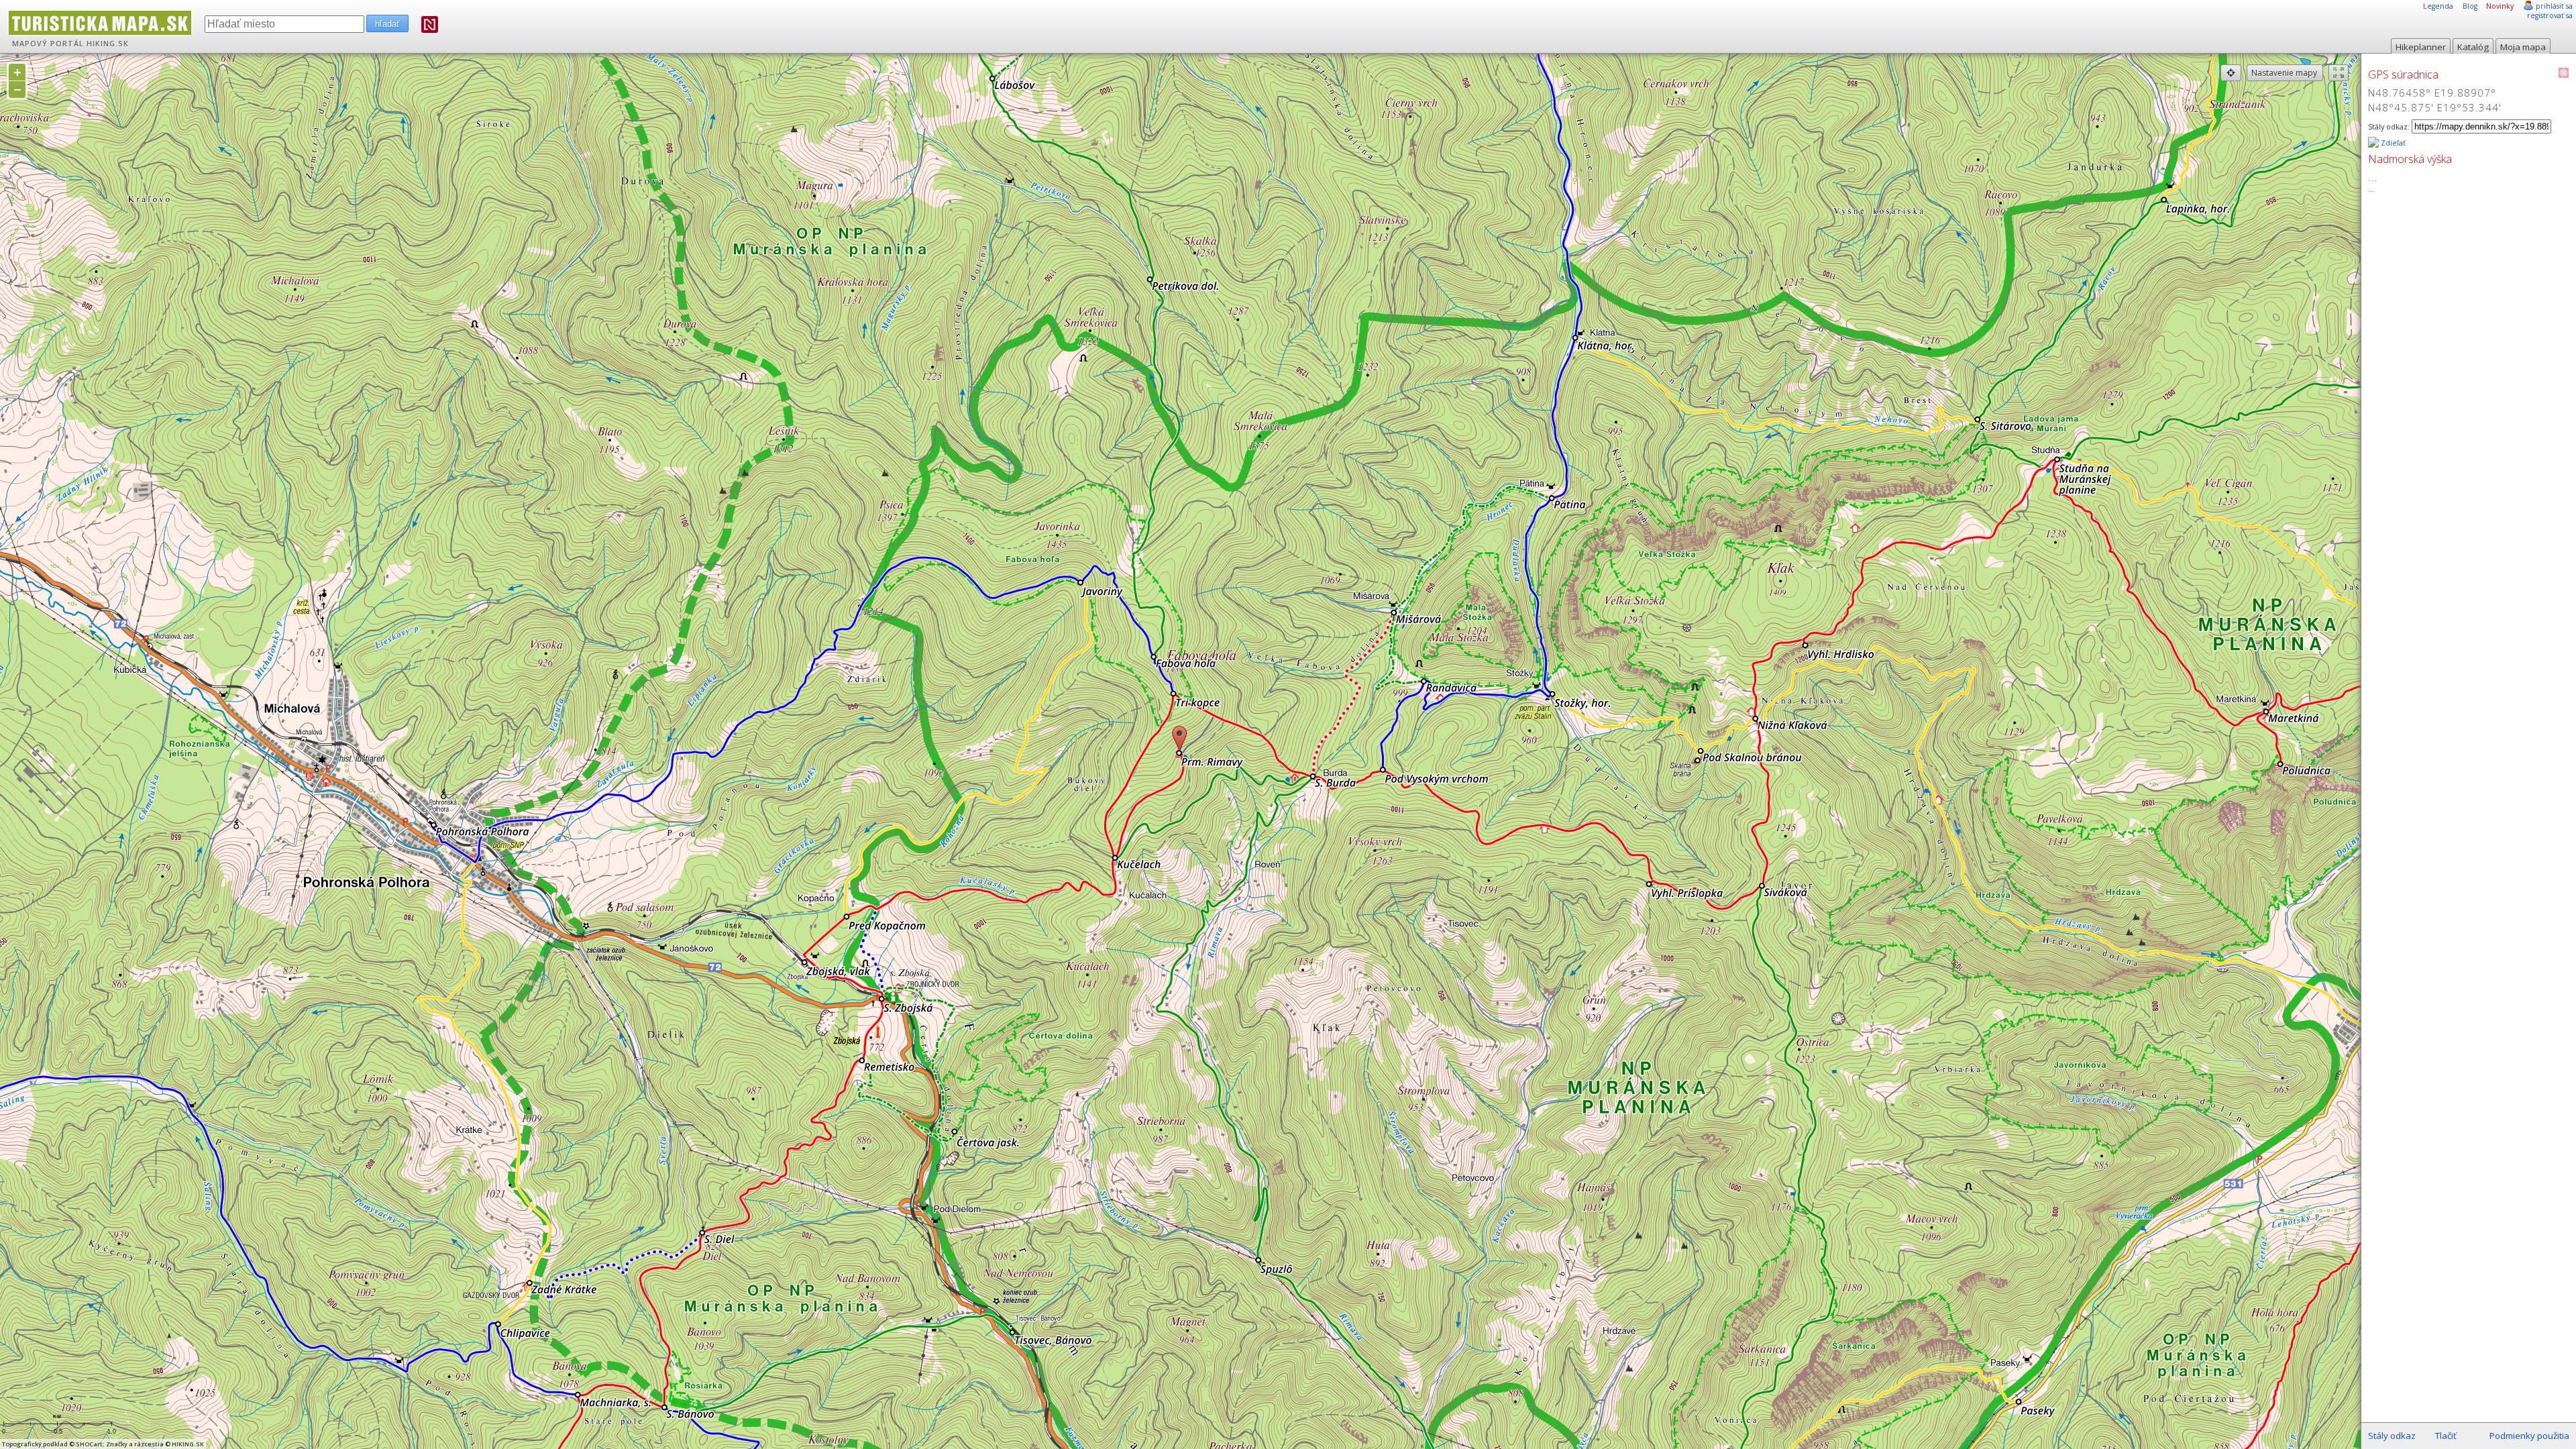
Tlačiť (2446, 1436)
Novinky (2500, 6)
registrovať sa (2550, 15)
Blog (2470, 6)
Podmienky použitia (2529, 1436)
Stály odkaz (2392, 1436)
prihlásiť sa (2554, 6)
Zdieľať (2392, 143)
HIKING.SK (108, 44)
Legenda (2438, 6)
